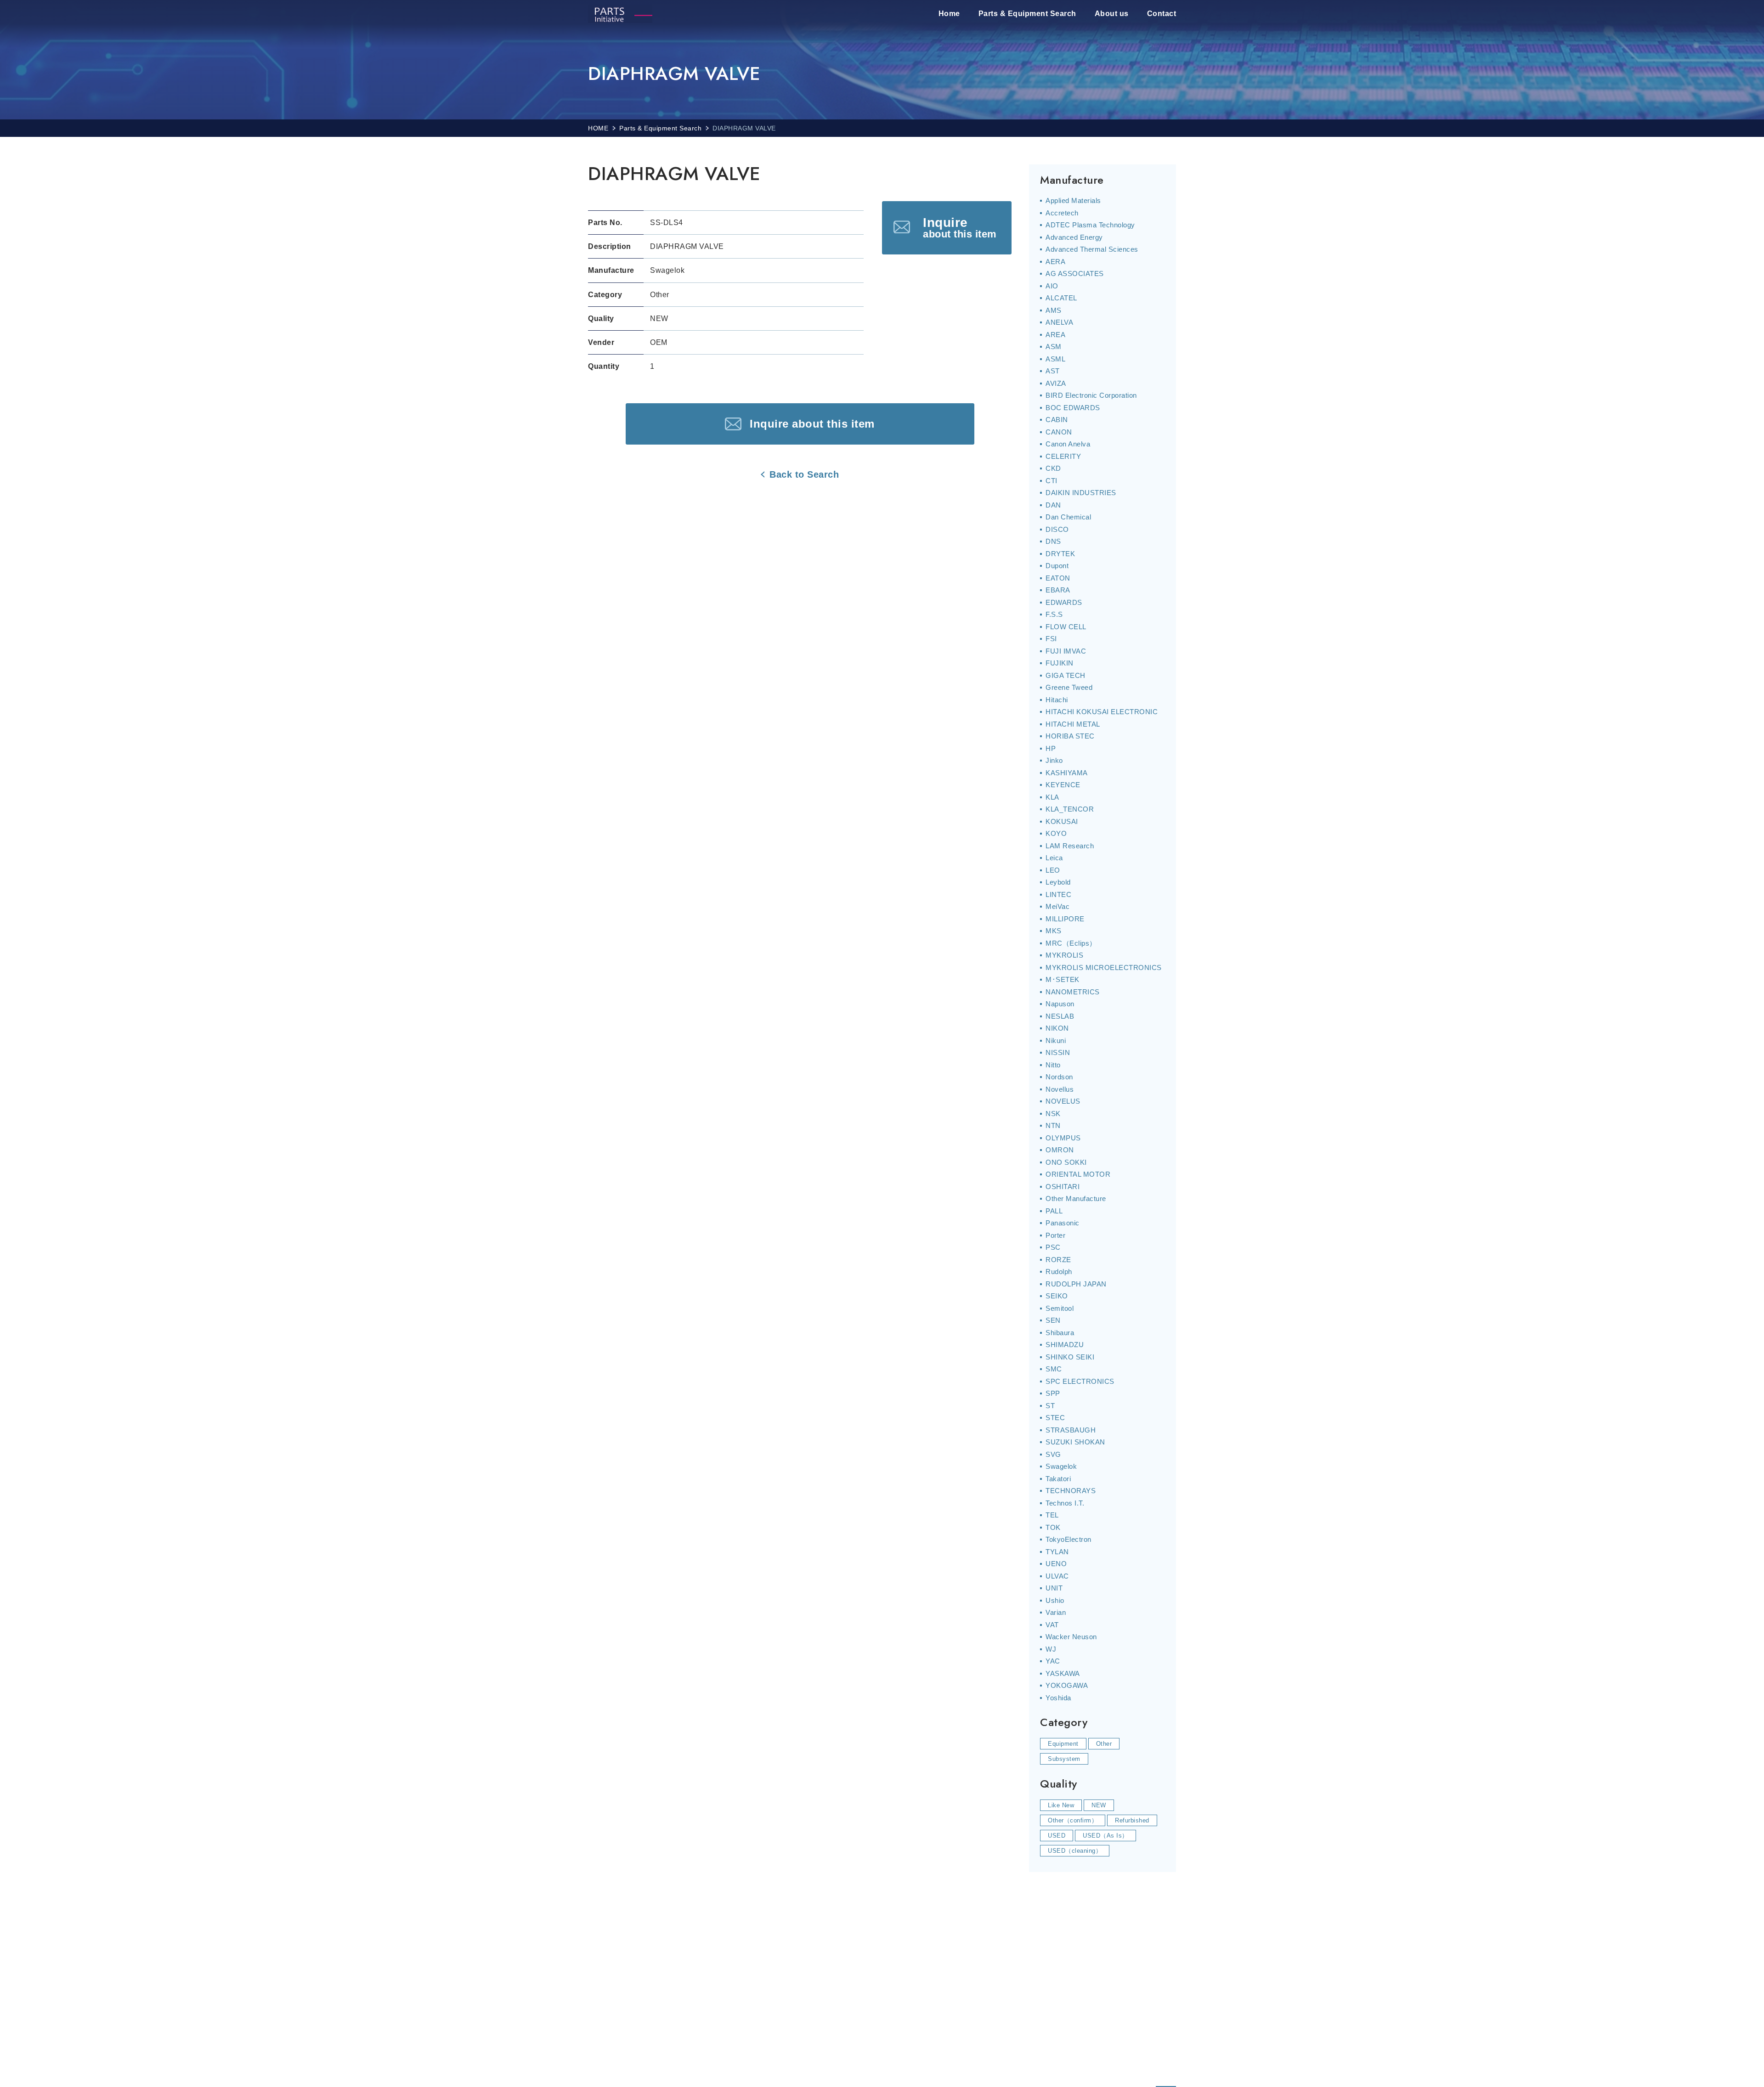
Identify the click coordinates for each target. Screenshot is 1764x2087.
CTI (1052, 481)
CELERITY (1063, 456)
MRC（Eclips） (1071, 943)
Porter (1055, 1235)
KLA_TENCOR (1070, 809)
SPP (1053, 1393)
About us (1112, 14)
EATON (1058, 578)
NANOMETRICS (1073, 992)
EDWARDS (1064, 602)
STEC (1055, 1418)
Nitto (1053, 1065)
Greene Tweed (1069, 687)
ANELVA (1059, 322)
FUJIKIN (1060, 663)
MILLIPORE (1065, 919)
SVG (1053, 1454)
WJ (1051, 1649)
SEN (1053, 1320)
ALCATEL (1061, 298)
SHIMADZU (1065, 1345)
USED (1057, 1836)
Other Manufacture (1076, 1199)
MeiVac (1057, 906)
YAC (1053, 1661)
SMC (1054, 1369)
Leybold (1058, 882)
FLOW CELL (1066, 627)
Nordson (1059, 1077)
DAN (1053, 505)
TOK (1053, 1527)
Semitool (1060, 1308)
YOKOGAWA (1067, 1685)
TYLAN (1057, 1552)
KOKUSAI (1062, 821)
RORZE (1058, 1260)
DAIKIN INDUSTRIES (1081, 493)
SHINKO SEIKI (1070, 1357)
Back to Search (804, 474)
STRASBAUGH (1071, 1430)
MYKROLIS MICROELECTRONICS (1104, 967)
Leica (1054, 858)
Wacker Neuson (1071, 1637)
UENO (1056, 1564)
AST (1053, 371)
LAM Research (1070, 846)
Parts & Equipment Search (1027, 14)
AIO (1052, 286)
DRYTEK (1060, 554)
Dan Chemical (1068, 517)
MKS (1054, 931)
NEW (1099, 1805)
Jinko (1054, 760)
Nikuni (1056, 1041)
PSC (1053, 1247)
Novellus (1060, 1089)
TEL (1052, 1515)
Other (1104, 1744)
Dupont (1057, 566)
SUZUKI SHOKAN (1075, 1442)
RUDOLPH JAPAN (1076, 1284)
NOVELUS (1063, 1101)
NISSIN (1058, 1052)
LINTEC (1058, 894)
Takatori (1058, 1479)
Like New (1061, 1805)
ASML (1055, 359)
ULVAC (1057, 1576)
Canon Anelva (1068, 444)
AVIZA (1056, 383)
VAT (1052, 1625)
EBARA (1058, 590)
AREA (1055, 335)
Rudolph (1059, 1272)
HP (1051, 748)
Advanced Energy (1074, 237)
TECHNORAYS (1071, 1491)
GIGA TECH (1066, 675)
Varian (1056, 1612)
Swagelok (1061, 1466)
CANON (1059, 432)
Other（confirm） (1073, 1820)
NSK (1053, 1114)
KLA (1052, 797)
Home (949, 14)
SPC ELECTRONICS (1080, 1381)
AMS (1054, 310)
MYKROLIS (1064, 955)
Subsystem (1064, 1759)
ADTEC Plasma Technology (1090, 225)
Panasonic (1063, 1223)
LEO (1053, 870)
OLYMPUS (1063, 1138)
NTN (1053, 1125)
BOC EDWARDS (1073, 408)
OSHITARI (1063, 1187)
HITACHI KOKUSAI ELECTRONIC (1102, 712)
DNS (1053, 541)
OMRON (1060, 1150)
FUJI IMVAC (1066, 651)
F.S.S (1054, 614)
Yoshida (1058, 1698)
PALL (1054, 1211)
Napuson (1060, 1004)
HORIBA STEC (1070, 736)
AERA (1055, 262)
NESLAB (1060, 1016)
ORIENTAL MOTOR (1078, 1174)
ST (1050, 1406)
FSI (1051, 639)
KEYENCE (1063, 785)
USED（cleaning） (1075, 1851)
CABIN (1057, 420)
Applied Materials (1073, 200)
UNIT (1054, 1588)
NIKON (1057, 1028)
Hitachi (1057, 700)
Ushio (1055, 1600)
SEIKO (1057, 1296)
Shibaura (1060, 1333)
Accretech (1062, 213)
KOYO (1056, 833)
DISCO (1057, 529)
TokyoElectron (1069, 1539)
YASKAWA (1063, 1673)
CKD (1053, 468)
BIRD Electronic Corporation (1091, 395)
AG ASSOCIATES (1075, 274)
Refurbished (1132, 1820)
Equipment (1063, 1744)
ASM (1054, 347)
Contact (1162, 14)
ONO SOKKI (1066, 1162)
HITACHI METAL (1073, 724)
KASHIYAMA (1067, 773)
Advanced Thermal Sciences (1092, 249)
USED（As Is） (1105, 1836)
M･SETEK (1063, 979)
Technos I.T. (1065, 1503)
